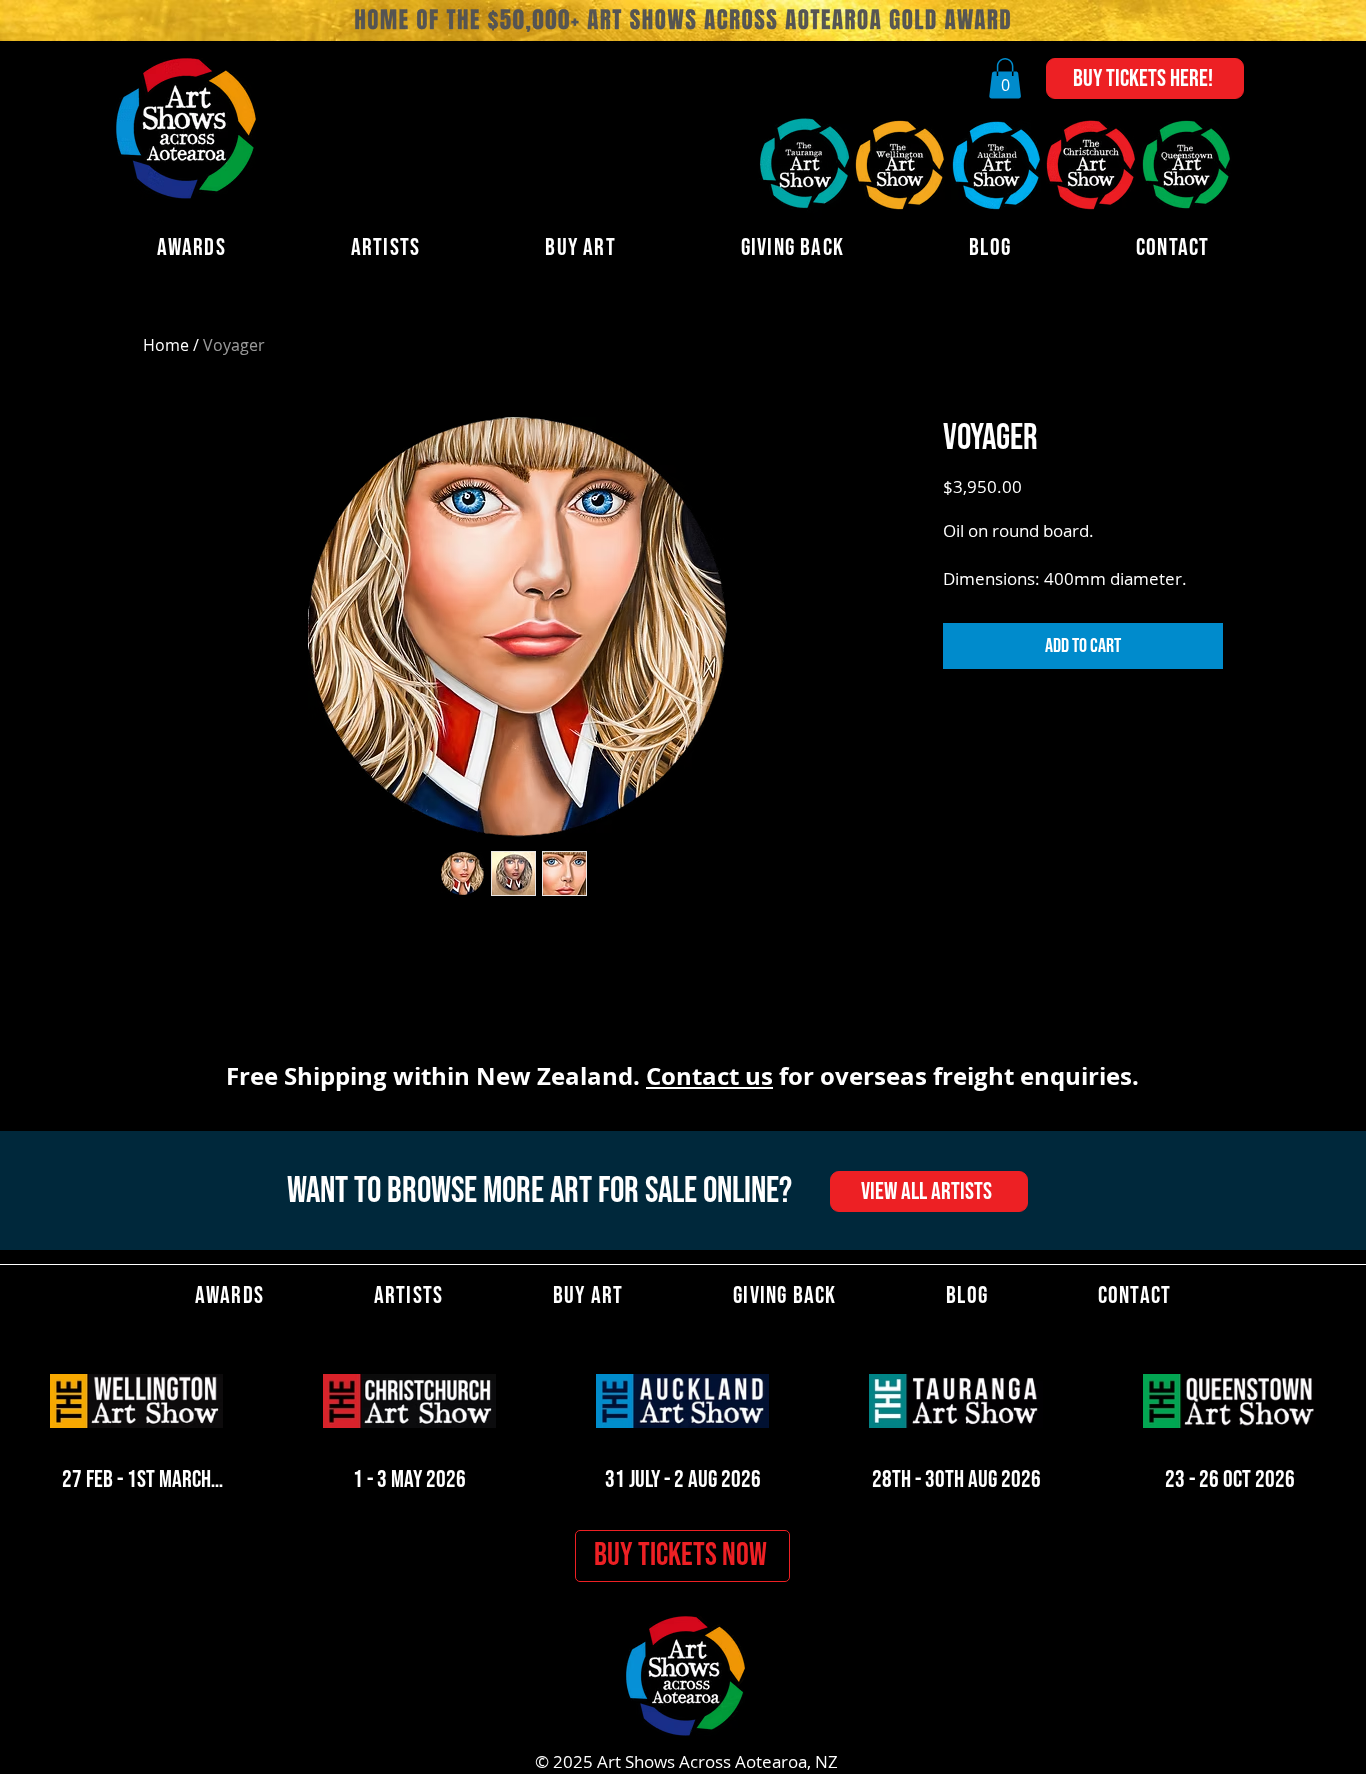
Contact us (709, 1076)
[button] (1005, 78)
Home (166, 345)
